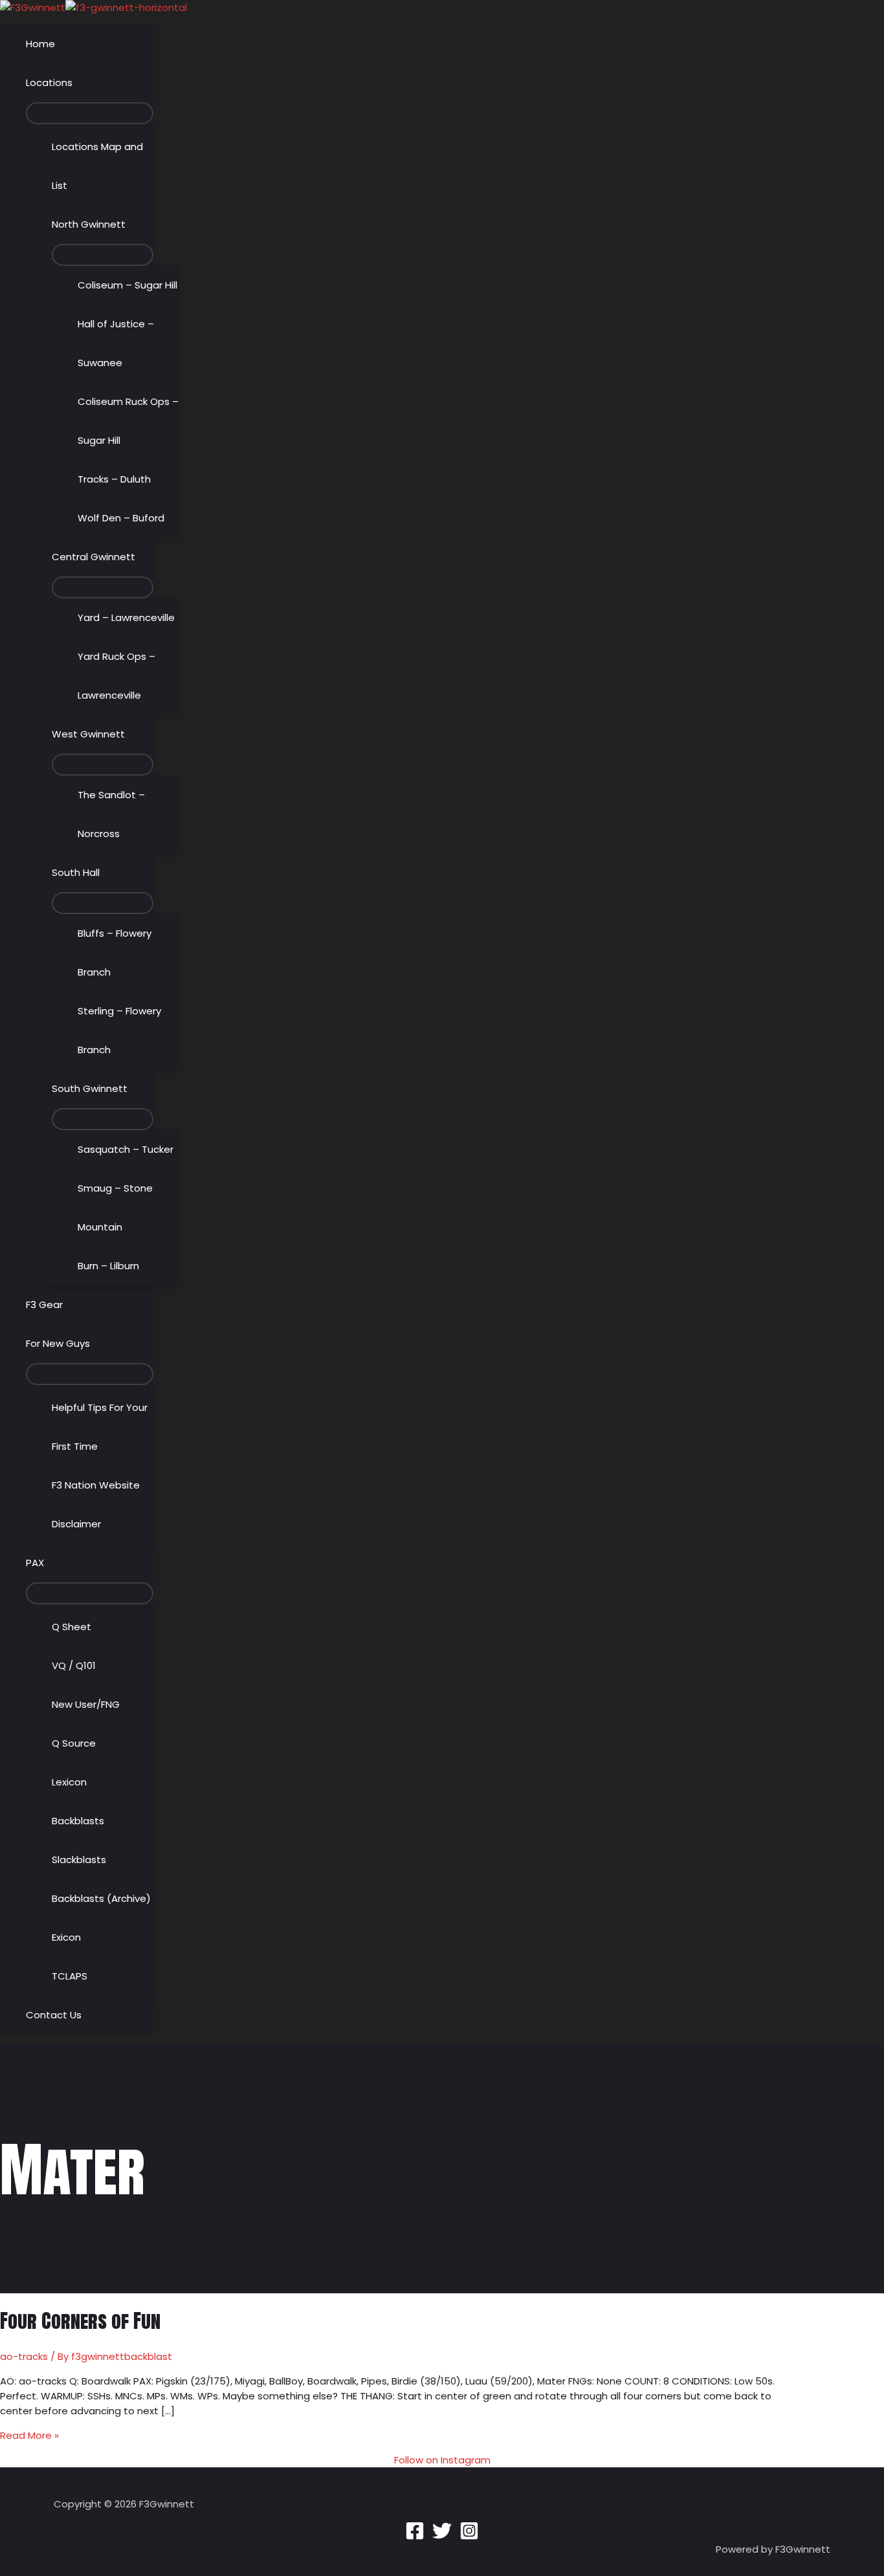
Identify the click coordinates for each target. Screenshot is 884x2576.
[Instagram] (469, 2537)
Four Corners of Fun (80, 2321)
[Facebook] (415, 2537)
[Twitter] (442, 2537)
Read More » (29, 2435)
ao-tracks (24, 2356)
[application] (78, 83)
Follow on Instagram (442, 2460)
